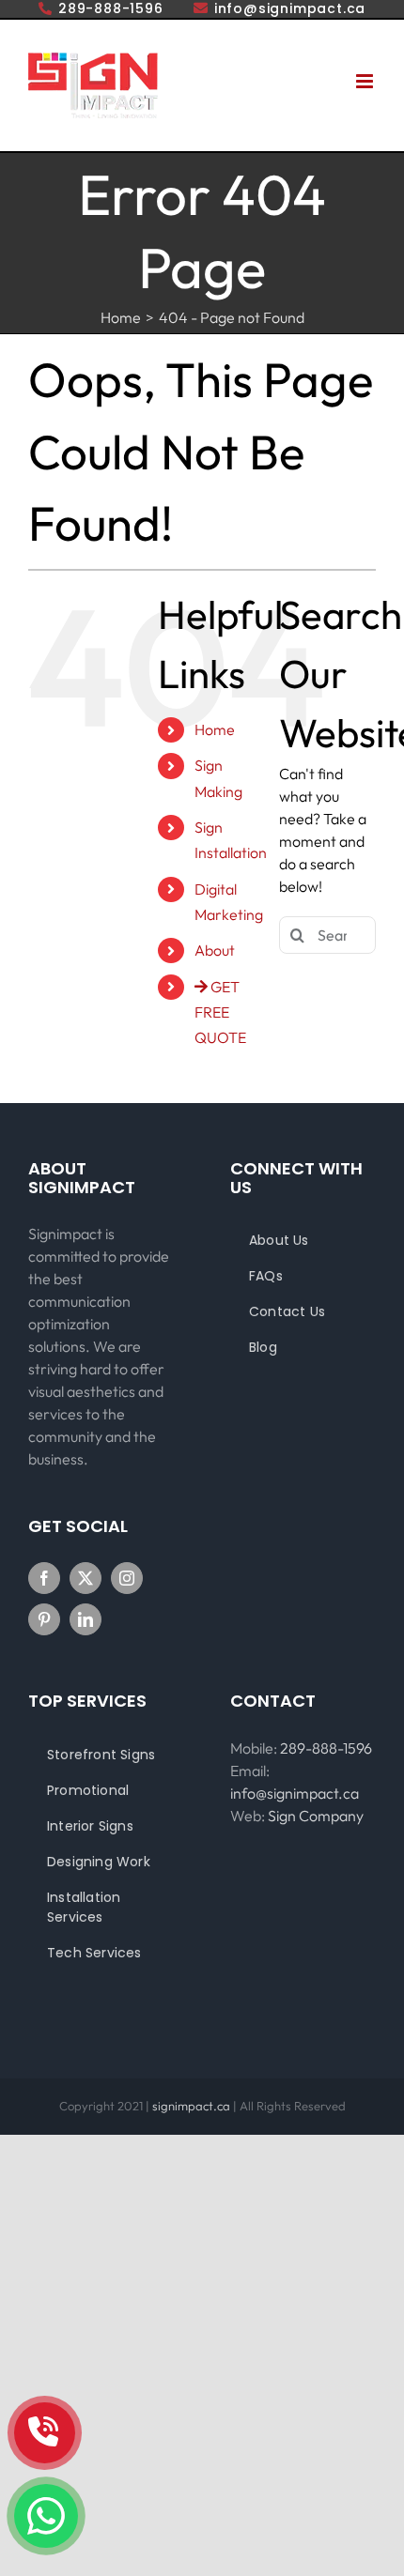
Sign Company (316, 1816)
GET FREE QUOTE (220, 1012)
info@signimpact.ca (295, 1793)
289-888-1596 (326, 1748)
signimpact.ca (193, 2106)
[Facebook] (44, 1578)
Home (215, 729)
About (215, 950)
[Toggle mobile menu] (366, 81)
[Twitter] (85, 1578)
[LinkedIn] (85, 1619)
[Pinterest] (44, 1619)
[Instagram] (127, 1578)
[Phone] (45, 2433)
